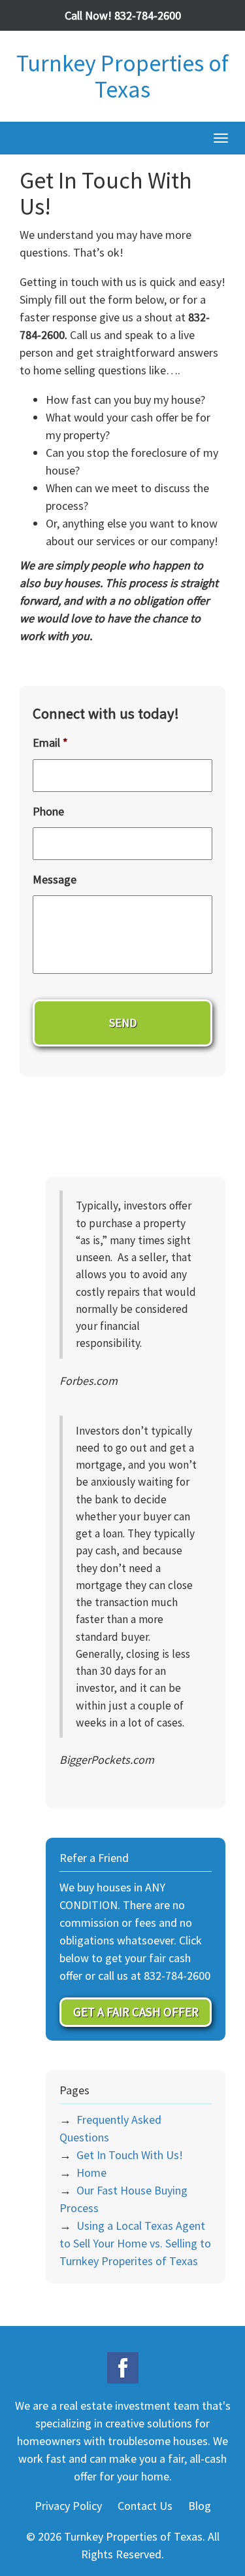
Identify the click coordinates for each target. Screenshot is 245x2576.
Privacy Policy (68, 2506)
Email (50, 742)
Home (91, 2173)
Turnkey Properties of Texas (122, 76)
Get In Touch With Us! (130, 2155)
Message (55, 879)
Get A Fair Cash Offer (136, 2012)
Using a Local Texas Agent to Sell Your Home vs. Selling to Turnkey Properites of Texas (135, 2243)
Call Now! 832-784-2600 (123, 15)
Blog (200, 2506)
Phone (48, 811)
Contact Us (145, 2506)
